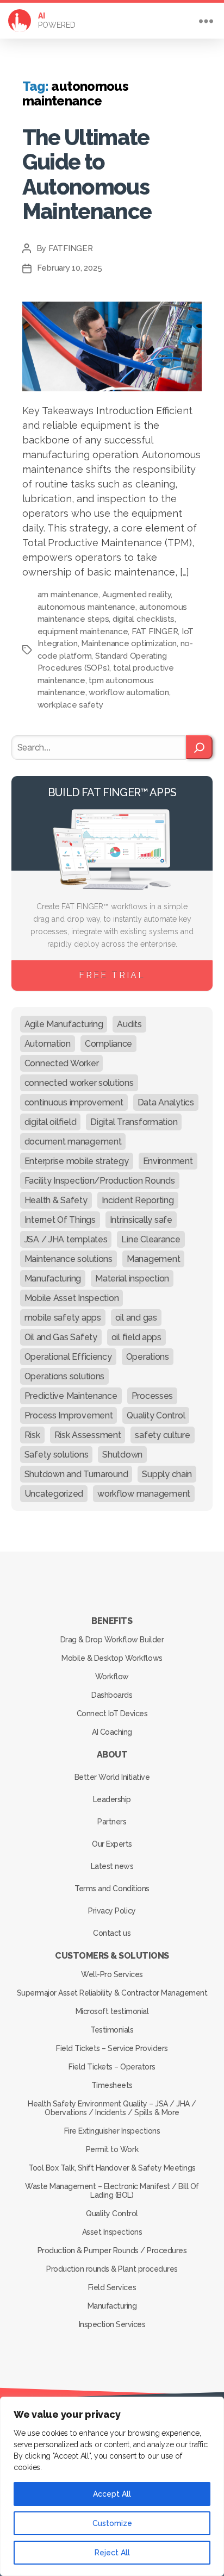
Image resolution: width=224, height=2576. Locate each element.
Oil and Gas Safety (61, 1337)
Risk (32, 1435)
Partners (112, 1822)
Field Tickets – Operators (112, 2067)
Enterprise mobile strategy (77, 1161)
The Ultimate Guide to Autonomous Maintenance (87, 174)
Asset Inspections (112, 2232)
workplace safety (70, 705)
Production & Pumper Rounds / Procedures (112, 2250)
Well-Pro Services (112, 1974)
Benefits (112, 1621)
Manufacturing (53, 1278)
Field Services (112, 2287)
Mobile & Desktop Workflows (112, 1658)
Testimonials (112, 2030)
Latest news (112, 1866)
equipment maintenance (83, 632)
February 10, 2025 (70, 268)
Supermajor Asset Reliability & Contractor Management (112, 1993)
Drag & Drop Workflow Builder (112, 1640)
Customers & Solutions (112, 1956)
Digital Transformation (134, 1122)
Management (153, 1259)
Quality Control (156, 1415)
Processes (153, 1396)
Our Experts (112, 1844)
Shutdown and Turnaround (76, 1474)
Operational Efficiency (68, 1357)
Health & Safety (56, 1200)
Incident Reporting (138, 1200)
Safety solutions (57, 1455)
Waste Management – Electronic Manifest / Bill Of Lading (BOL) (112, 2191)
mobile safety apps (63, 1318)
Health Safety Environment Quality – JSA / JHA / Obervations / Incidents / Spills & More (112, 2108)
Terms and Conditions (112, 1889)
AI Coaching (112, 1732)
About (112, 1755)
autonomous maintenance (86, 607)
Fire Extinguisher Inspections (112, 2131)
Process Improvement (69, 1415)
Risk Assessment (88, 1435)
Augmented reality (137, 595)
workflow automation (129, 692)
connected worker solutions (79, 1083)
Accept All (112, 2494)
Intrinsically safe (141, 1220)
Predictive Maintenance (71, 1396)
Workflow (112, 1677)
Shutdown (122, 1455)
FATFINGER (71, 248)
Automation (48, 1044)
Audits (129, 1024)
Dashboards (112, 1695)
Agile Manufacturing (64, 1024)
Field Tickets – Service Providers (112, 2048)
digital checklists (144, 619)
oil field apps (136, 1337)
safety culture (162, 1435)
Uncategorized (54, 1494)
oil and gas (136, 1318)
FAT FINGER (155, 632)
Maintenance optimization (129, 643)
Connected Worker (62, 1063)
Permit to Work (112, 2149)
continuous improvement (74, 1102)
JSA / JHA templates (66, 1239)
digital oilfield (51, 1122)
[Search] (199, 747)
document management (73, 1142)
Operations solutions (65, 1376)
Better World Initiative (112, 1777)
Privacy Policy (112, 1911)
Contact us (112, 1933)
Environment (168, 1161)
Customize (112, 2523)
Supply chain (167, 1474)
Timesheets (112, 2085)
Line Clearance (151, 1239)
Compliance (108, 1044)
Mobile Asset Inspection (72, 1298)
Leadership (112, 1799)
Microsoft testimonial (112, 2011)
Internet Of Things (60, 1220)
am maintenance (68, 595)
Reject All (112, 2553)
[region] (112, 2486)
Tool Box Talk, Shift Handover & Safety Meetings (112, 2168)
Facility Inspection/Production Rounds (100, 1181)
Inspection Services (112, 2324)
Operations (148, 1357)
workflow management (144, 1494)
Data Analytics (166, 1102)
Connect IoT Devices (112, 1714)
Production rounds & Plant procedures (112, 2269)
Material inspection (132, 1278)
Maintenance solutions (69, 1259)
